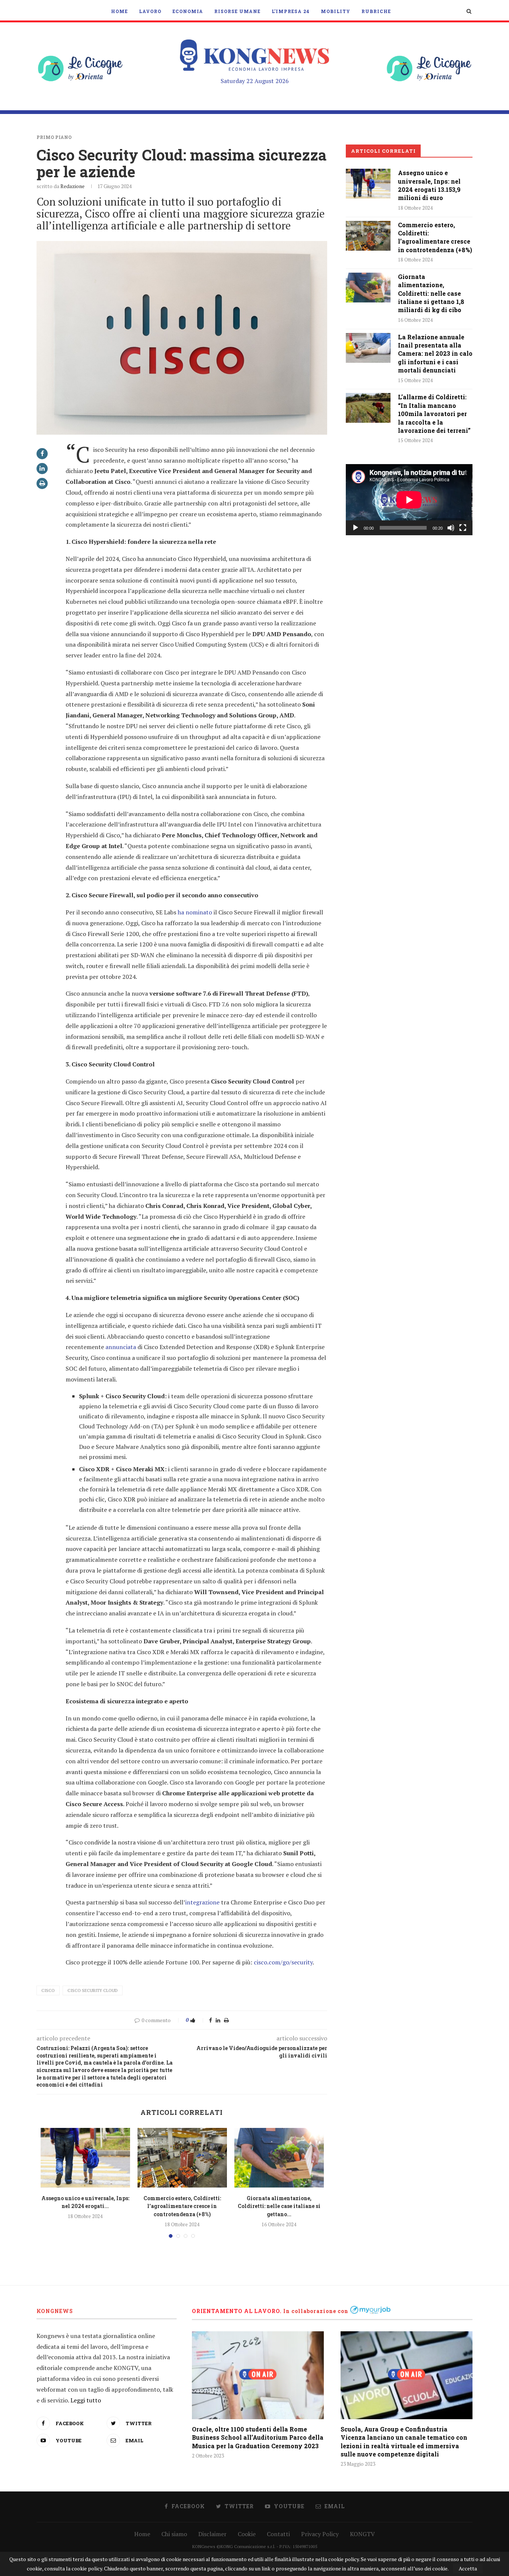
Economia (188, 11)
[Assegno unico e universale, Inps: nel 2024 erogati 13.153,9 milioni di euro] (85, 2158)
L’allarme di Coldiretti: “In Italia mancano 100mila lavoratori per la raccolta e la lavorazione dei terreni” (434, 414)
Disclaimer (212, 2534)
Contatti (278, 2534)
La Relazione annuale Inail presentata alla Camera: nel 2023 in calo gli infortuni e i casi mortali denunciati (435, 354)
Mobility (336, 11)
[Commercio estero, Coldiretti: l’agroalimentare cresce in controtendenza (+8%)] (182, 2158)
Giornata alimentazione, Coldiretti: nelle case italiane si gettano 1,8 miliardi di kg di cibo (431, 293)
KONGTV (362, 2534)
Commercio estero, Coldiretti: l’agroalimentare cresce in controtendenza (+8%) (182, 2206)
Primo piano (54, 137)
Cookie (247, 2534)
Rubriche (376, 11)
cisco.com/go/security (283, 1962)
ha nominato (195, 912)
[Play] (355, 528)
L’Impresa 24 (291, 11)
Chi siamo (174, 2534)
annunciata (121, 1347)
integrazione (202, 1902)
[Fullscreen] (463, 528)
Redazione (72, 186)
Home (119, 11)
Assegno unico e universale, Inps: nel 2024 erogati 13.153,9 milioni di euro (429, 185)
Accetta (468, 2568)
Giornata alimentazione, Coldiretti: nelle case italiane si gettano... (279, 2206)
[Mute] (451, 528)
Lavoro (150, 11)
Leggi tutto (86, 2400)
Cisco (48, 1990)
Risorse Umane (237, 11)
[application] (409, 500)
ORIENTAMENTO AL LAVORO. (237, 2311)
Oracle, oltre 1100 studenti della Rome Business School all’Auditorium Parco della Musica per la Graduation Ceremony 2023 (258, 2437)
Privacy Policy (320, 2534)
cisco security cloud (93, 1990)
